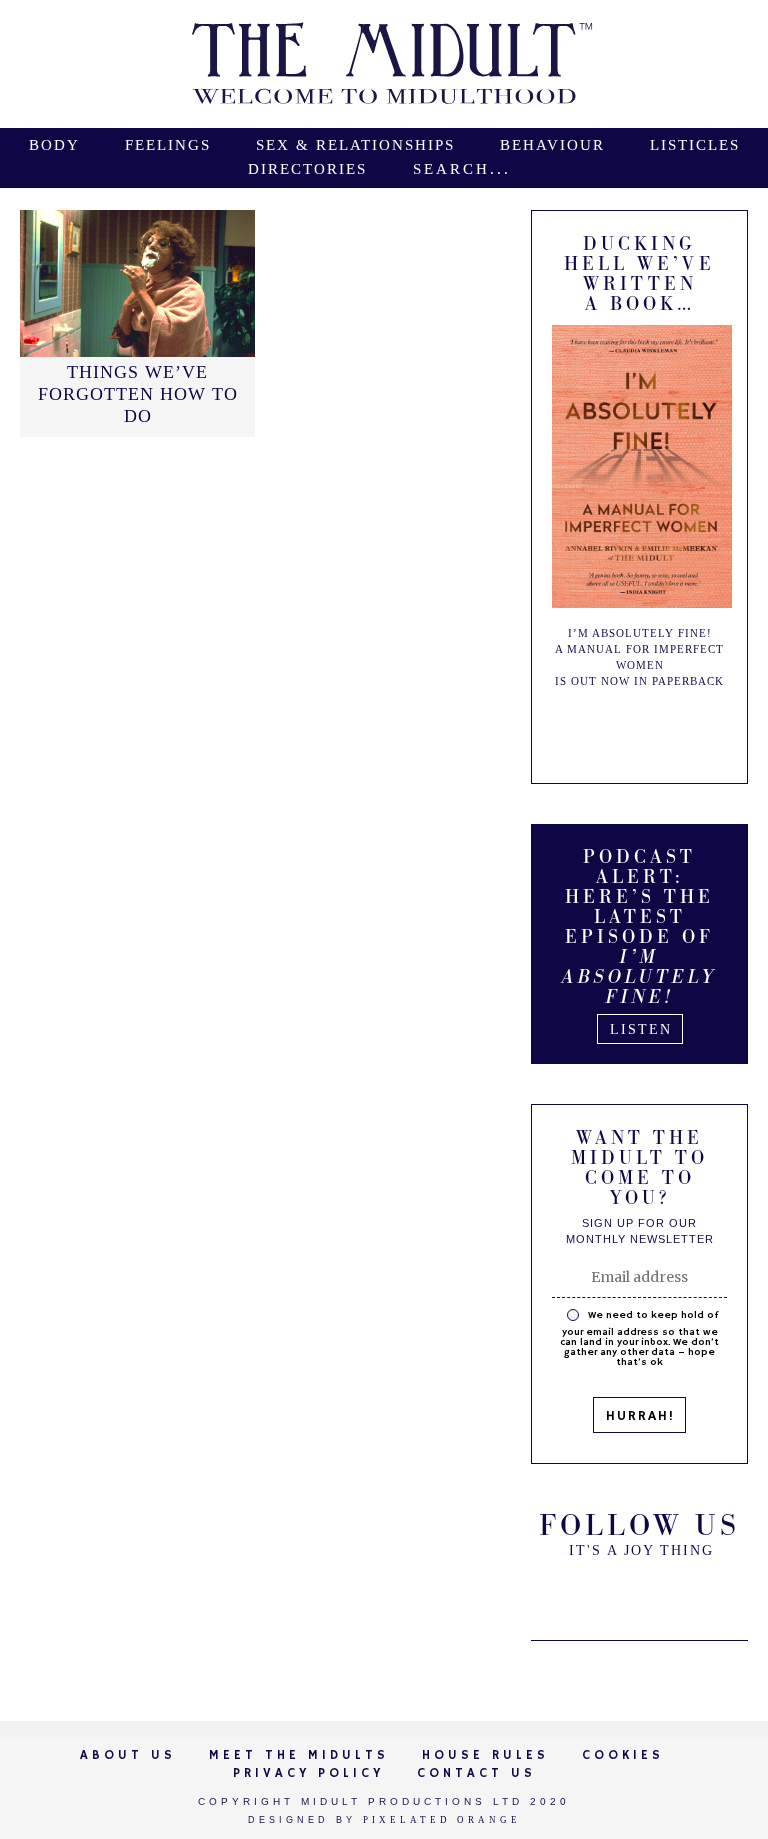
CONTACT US (476, 1773)
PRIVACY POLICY (308, 1773)
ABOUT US (128, 1755)
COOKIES (623, 1755)
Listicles (695, 145)
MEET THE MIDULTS (299, 1755)
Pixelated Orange (442, 1820)
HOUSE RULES (485, 1755)
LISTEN (641, 1029)
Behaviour (552, 145)
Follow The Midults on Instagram (690, 1593)
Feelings (168, 145)
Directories (307, 169)
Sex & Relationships (355, 145)
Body (54, 145)
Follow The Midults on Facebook (640, 1593)
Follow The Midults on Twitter (590, 1593)
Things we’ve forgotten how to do (138, 394)
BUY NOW (658, 729)
